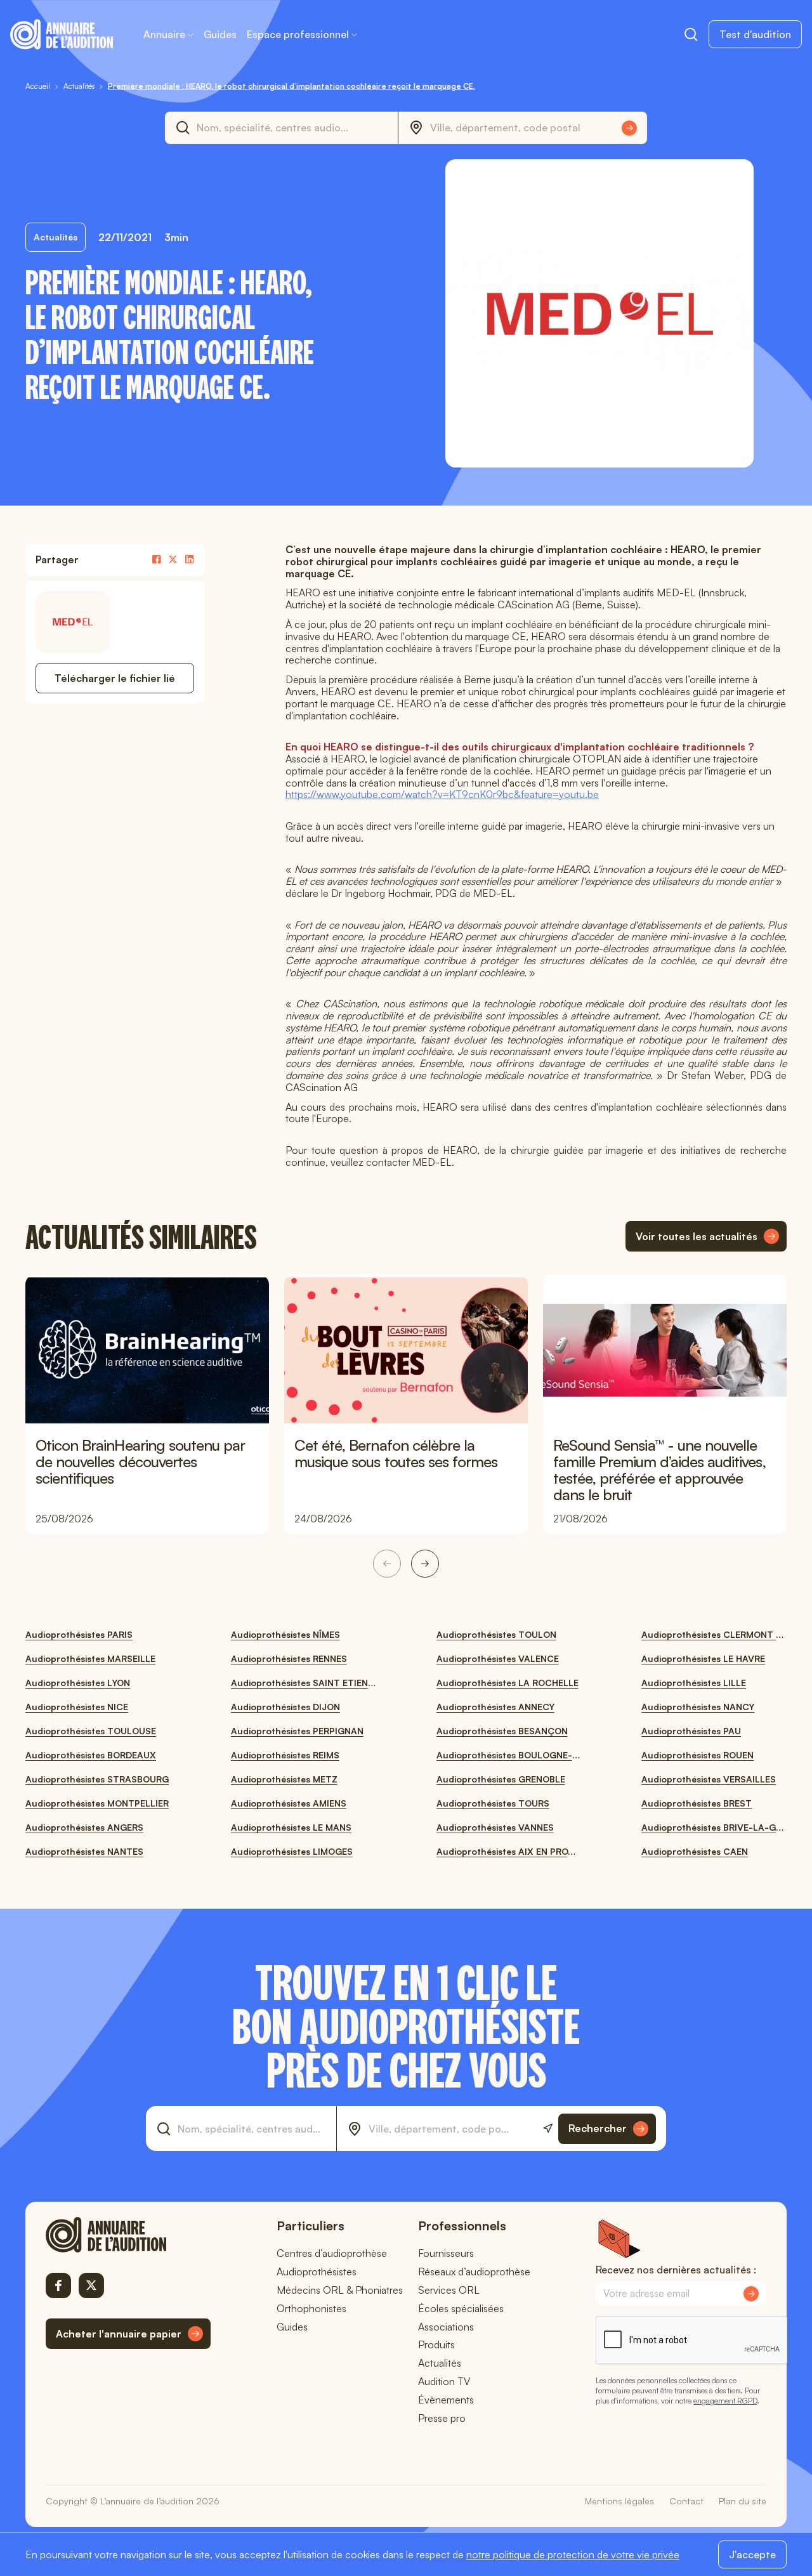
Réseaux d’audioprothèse (474, 2272)
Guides (220, 34)
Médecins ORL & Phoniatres (340, 2290)
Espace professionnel (298, 34)
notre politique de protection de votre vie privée (573, 2554)
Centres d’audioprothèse (332, 2253)
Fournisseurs (446, 2253)
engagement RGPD (725, 2401)
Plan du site (743, 2501)
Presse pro (442, 2418)
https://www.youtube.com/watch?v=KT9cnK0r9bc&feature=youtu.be (442, 794)
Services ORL (449, 2290)
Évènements (446, 2400)
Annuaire (164, 34)
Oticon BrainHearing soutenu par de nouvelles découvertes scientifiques (140, 1461)
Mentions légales (619, 2501)
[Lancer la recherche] (629, 128)
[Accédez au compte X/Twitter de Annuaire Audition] (91, 2285)
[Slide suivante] (425, 1564)
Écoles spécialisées (461, 2308)
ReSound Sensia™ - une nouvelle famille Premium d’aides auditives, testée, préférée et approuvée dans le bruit (659, 1470)
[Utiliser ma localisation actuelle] (548, 2128)
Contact (686, 2501)
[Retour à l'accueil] (128, 2235)
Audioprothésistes (317, 2272)
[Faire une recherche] (691, 34)
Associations (446, 2327)
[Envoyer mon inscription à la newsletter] (751, 2294)
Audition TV (444, 2381)
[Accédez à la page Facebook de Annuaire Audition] (58, 2285)
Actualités (440, 2363)
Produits (436, 2344)
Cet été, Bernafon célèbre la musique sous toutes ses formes (396, 1453)
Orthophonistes (311, 2308)
